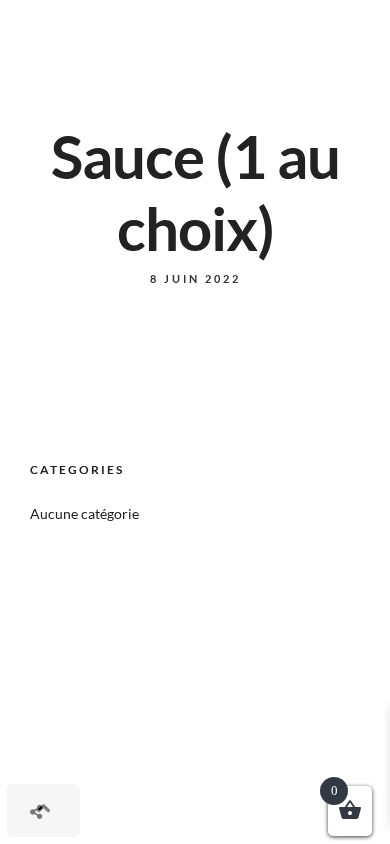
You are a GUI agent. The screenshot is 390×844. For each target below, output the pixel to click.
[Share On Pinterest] (115, 764)
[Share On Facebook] (59, 764)
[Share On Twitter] (87, 764)
